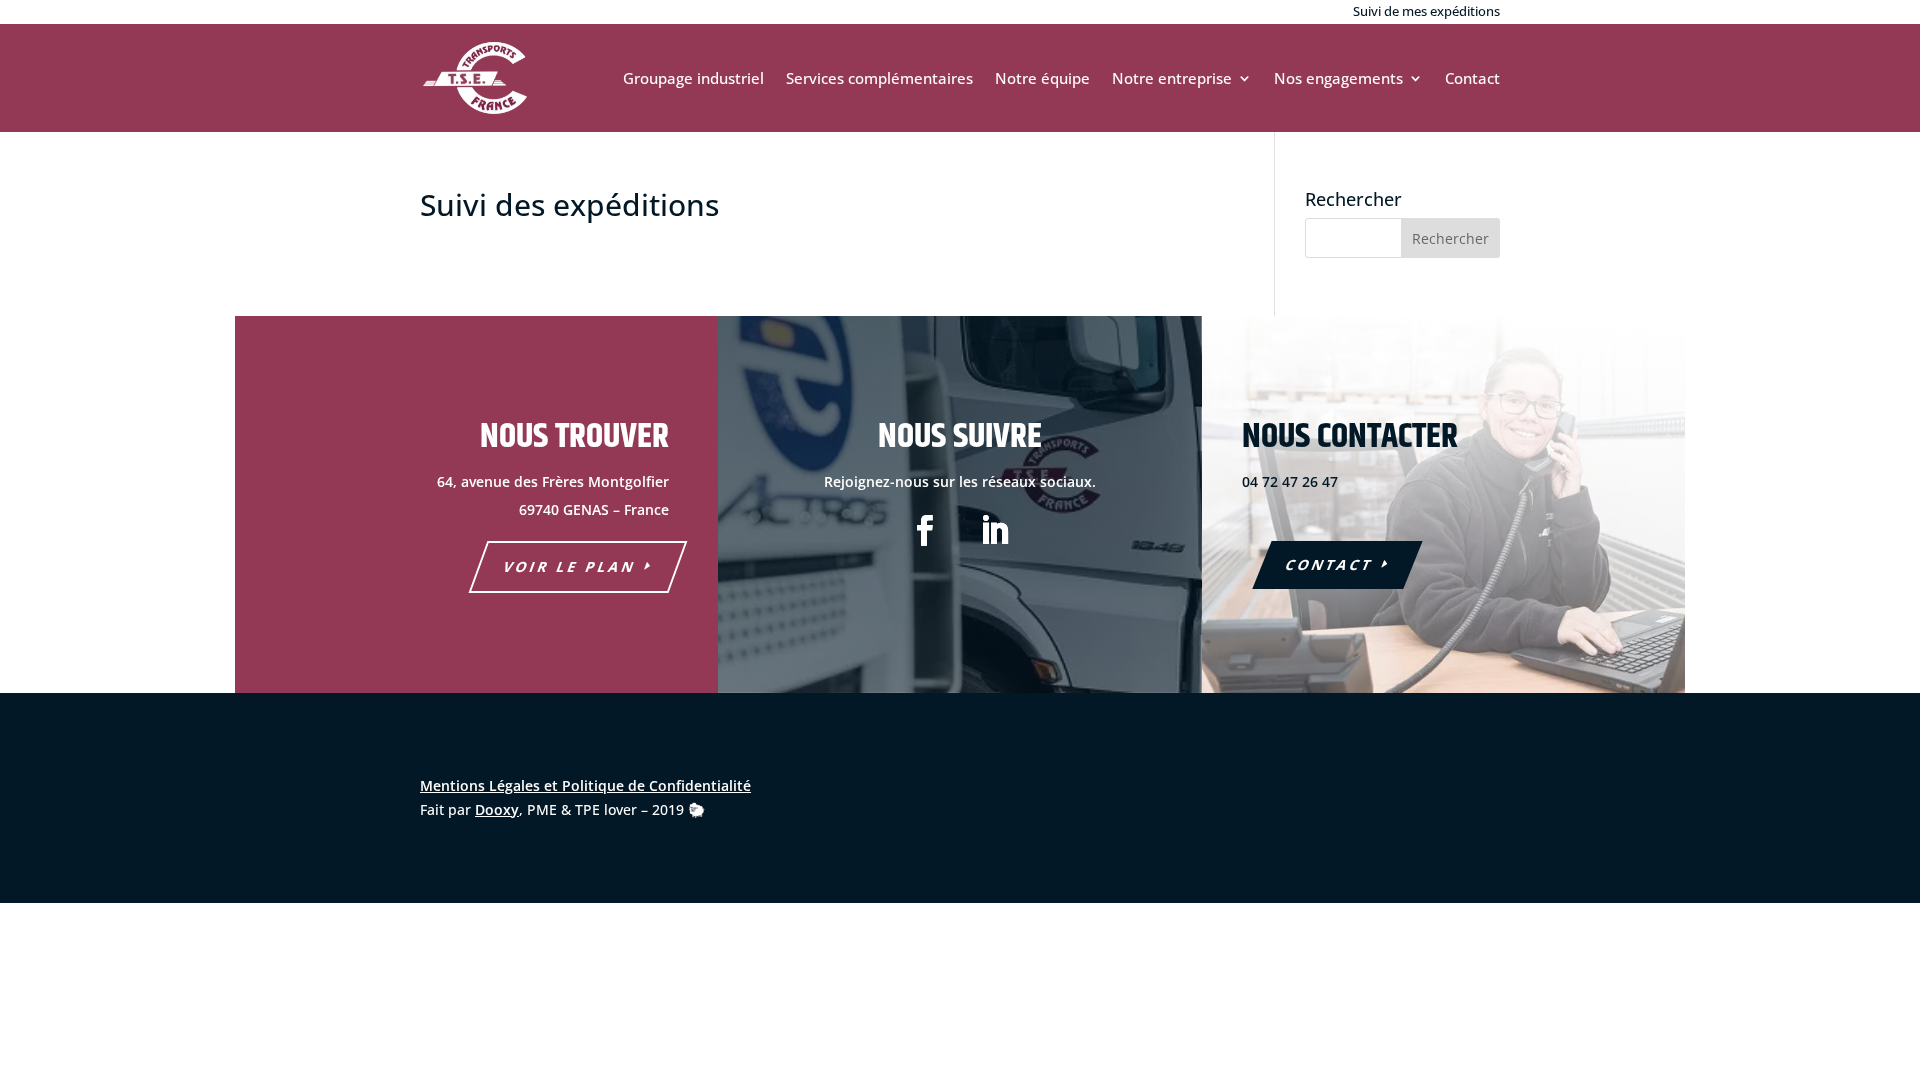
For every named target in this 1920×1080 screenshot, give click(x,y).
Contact (1472, 78)
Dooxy (497, 809)
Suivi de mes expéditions (1426, 11)
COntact (1329, 564)
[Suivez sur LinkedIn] (995, 531)
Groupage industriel (693, 78)
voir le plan (570, 566)
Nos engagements (1338, 78)
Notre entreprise (1172, 78)
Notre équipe (1042, 78)
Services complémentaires (879, 78)
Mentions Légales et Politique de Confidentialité (585, 785)
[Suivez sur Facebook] (925, 531)
